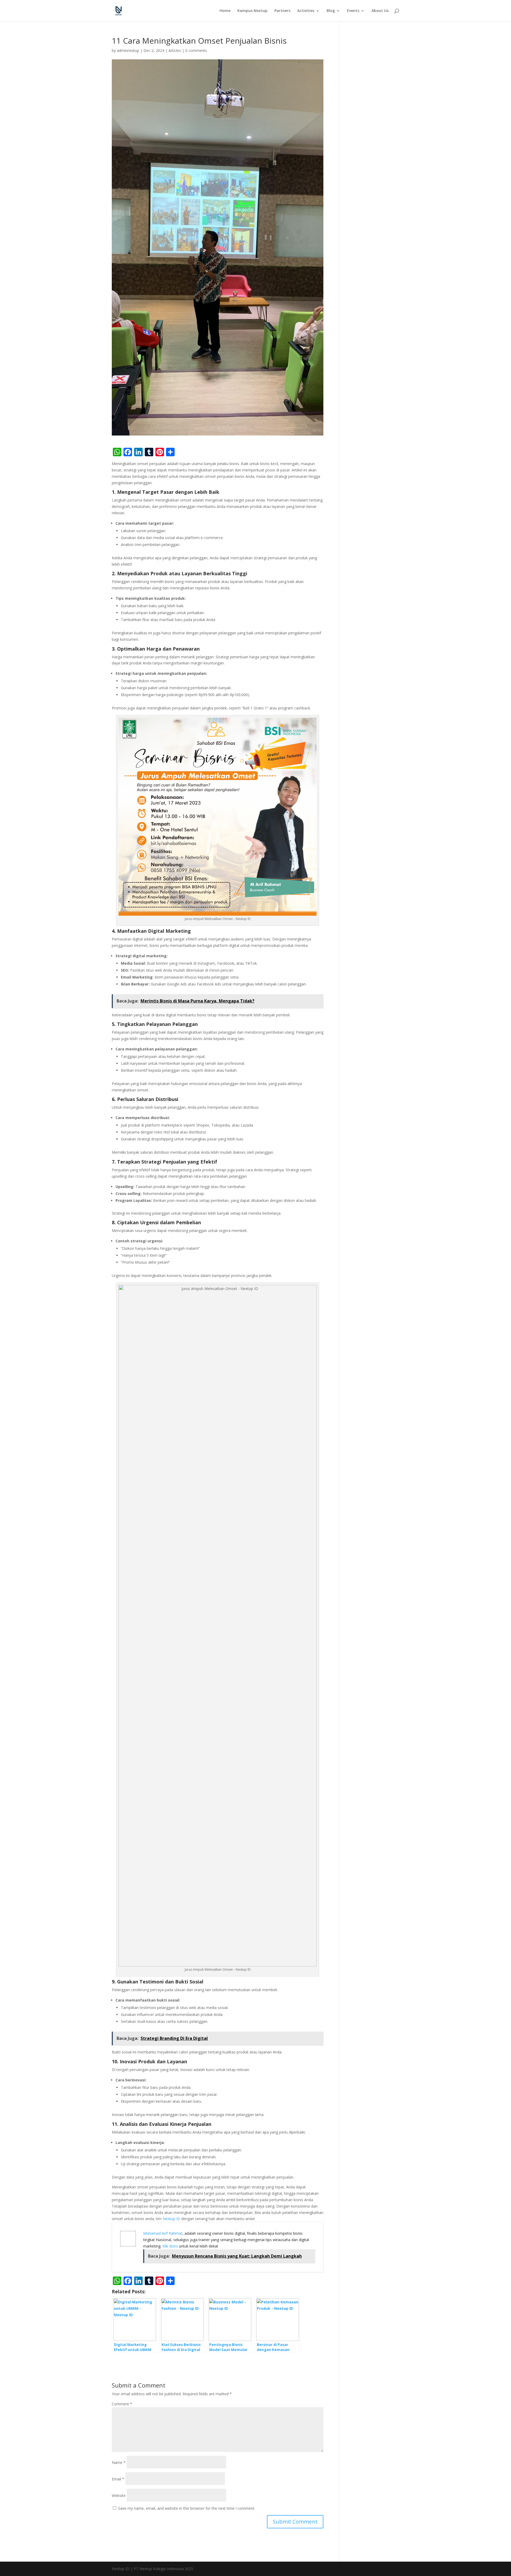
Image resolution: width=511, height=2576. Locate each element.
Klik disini (170, 2246)
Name (119, 2462)
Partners (282, 11)
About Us (380, 11)
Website (119, 2495)
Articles (175, 50)
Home (225, 11)
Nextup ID (171, 2219)
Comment (122, 2404)
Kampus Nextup (252, 11)
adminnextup (128, 50)
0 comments (196, 50)
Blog (331, 11)
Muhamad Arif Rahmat (163, 2233)
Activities (306, 11)
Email (118, 2479)
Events (353, 11)
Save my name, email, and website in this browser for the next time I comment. (187, 2508)
